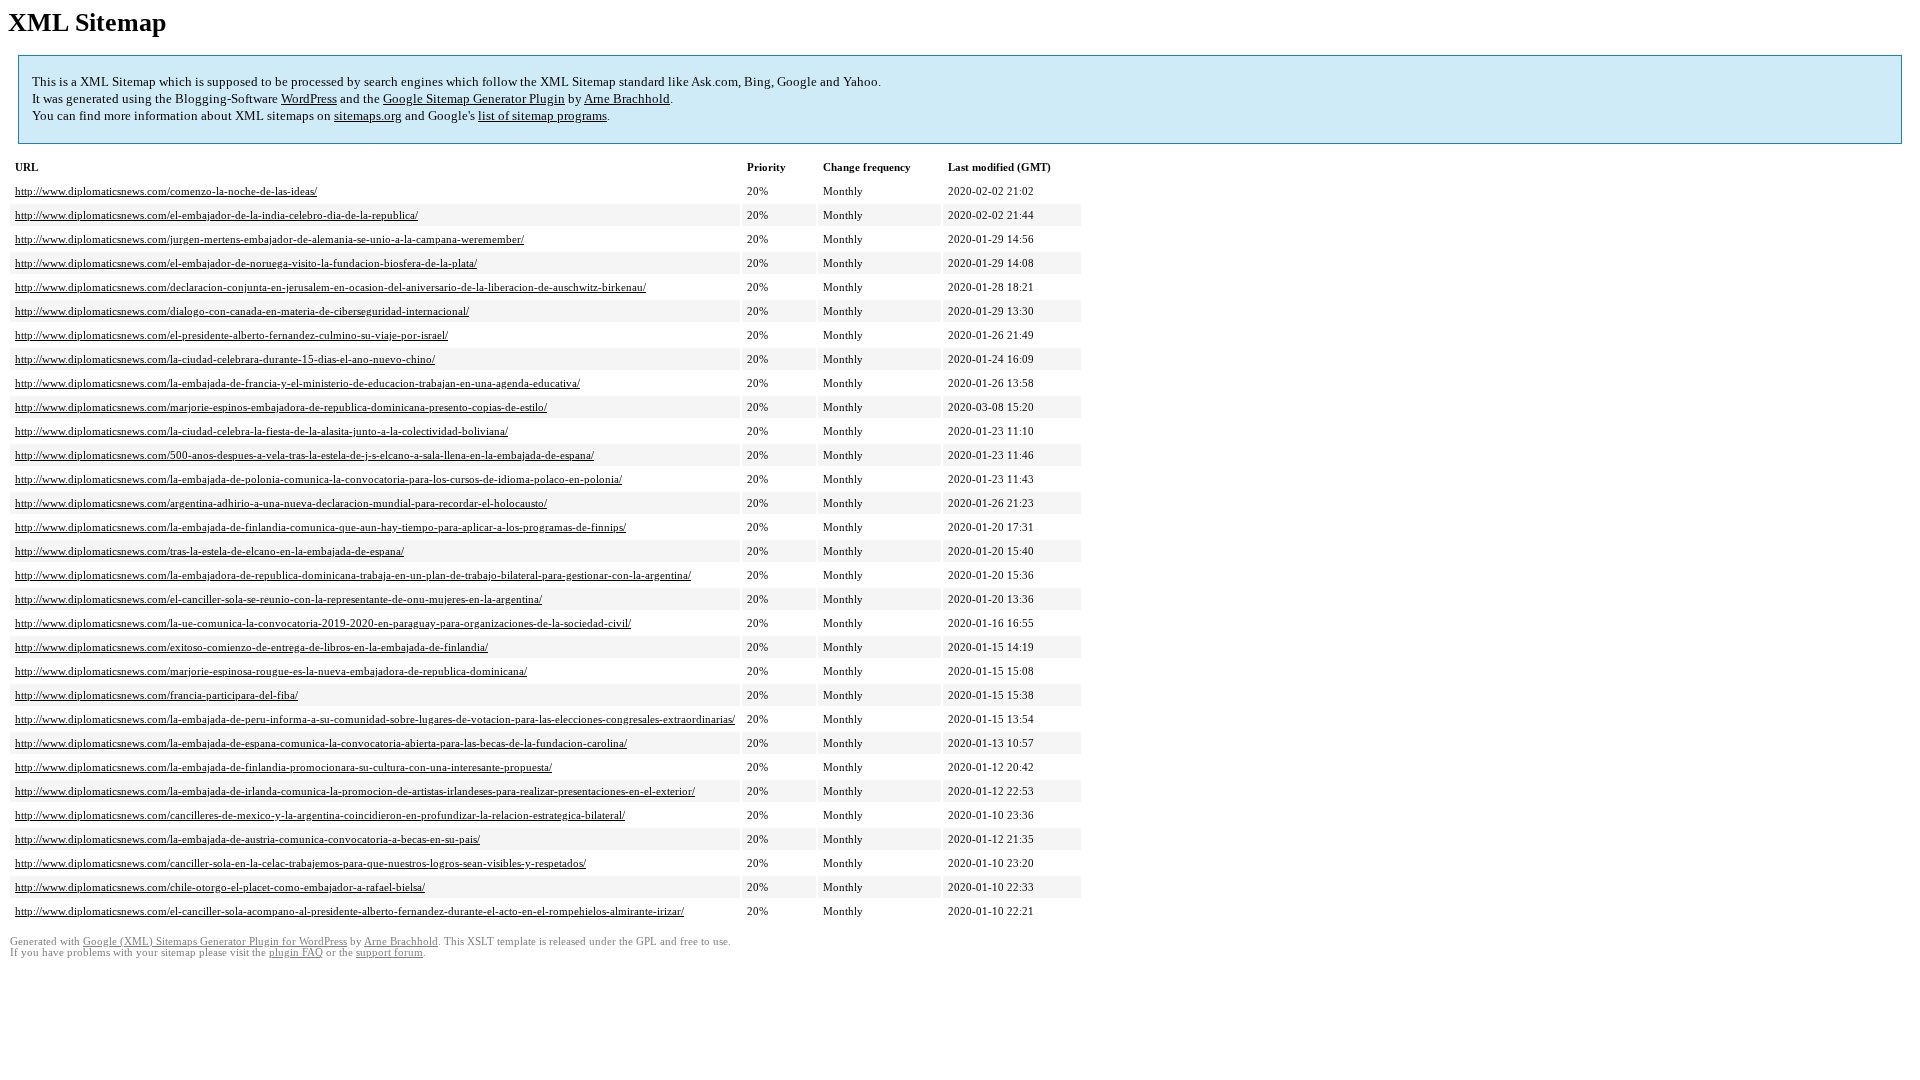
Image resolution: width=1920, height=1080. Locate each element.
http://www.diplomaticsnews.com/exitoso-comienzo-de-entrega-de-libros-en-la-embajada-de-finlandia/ (251, 647)
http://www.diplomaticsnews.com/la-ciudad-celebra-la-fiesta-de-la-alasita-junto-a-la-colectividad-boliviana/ (261, 431)
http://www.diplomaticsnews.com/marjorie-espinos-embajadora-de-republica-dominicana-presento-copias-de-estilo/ (281, 407)
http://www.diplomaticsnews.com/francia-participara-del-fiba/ (156, 695)
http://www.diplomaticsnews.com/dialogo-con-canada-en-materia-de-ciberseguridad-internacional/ (242, 311)
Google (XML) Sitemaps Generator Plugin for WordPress (215, 941)
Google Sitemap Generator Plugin (474, 98)
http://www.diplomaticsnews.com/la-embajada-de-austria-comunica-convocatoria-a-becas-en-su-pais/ (247, 839)
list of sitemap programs (542, 115)
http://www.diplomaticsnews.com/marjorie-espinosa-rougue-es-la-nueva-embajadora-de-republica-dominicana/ (271, 671)
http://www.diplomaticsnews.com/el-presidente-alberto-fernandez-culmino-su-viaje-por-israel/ (231, 335)
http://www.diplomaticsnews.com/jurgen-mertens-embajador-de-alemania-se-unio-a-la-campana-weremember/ (269, 239)
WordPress (309, 98)
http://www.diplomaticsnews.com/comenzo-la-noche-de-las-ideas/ (166, 191)
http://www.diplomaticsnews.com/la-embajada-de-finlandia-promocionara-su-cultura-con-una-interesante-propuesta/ (283, 767)
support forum (389, 952)
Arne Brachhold (627, 98)
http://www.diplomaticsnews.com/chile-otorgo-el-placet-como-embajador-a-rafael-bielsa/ (220, 887)
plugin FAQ (296, 952)
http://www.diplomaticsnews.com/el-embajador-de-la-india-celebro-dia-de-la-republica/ (216, 215)
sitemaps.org (368, 115)
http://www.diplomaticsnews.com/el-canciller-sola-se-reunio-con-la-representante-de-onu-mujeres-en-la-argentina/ (278, 599)
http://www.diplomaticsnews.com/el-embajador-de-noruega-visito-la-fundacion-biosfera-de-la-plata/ (246, 263)
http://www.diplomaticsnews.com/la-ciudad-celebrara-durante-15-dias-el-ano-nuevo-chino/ (225, 359)
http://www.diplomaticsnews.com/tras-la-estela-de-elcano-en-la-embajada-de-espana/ (209, 551)
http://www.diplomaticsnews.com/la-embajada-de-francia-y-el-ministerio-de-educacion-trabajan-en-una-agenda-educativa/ (297, 383)
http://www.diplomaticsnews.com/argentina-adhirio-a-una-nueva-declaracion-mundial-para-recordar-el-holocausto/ (281, 503)
